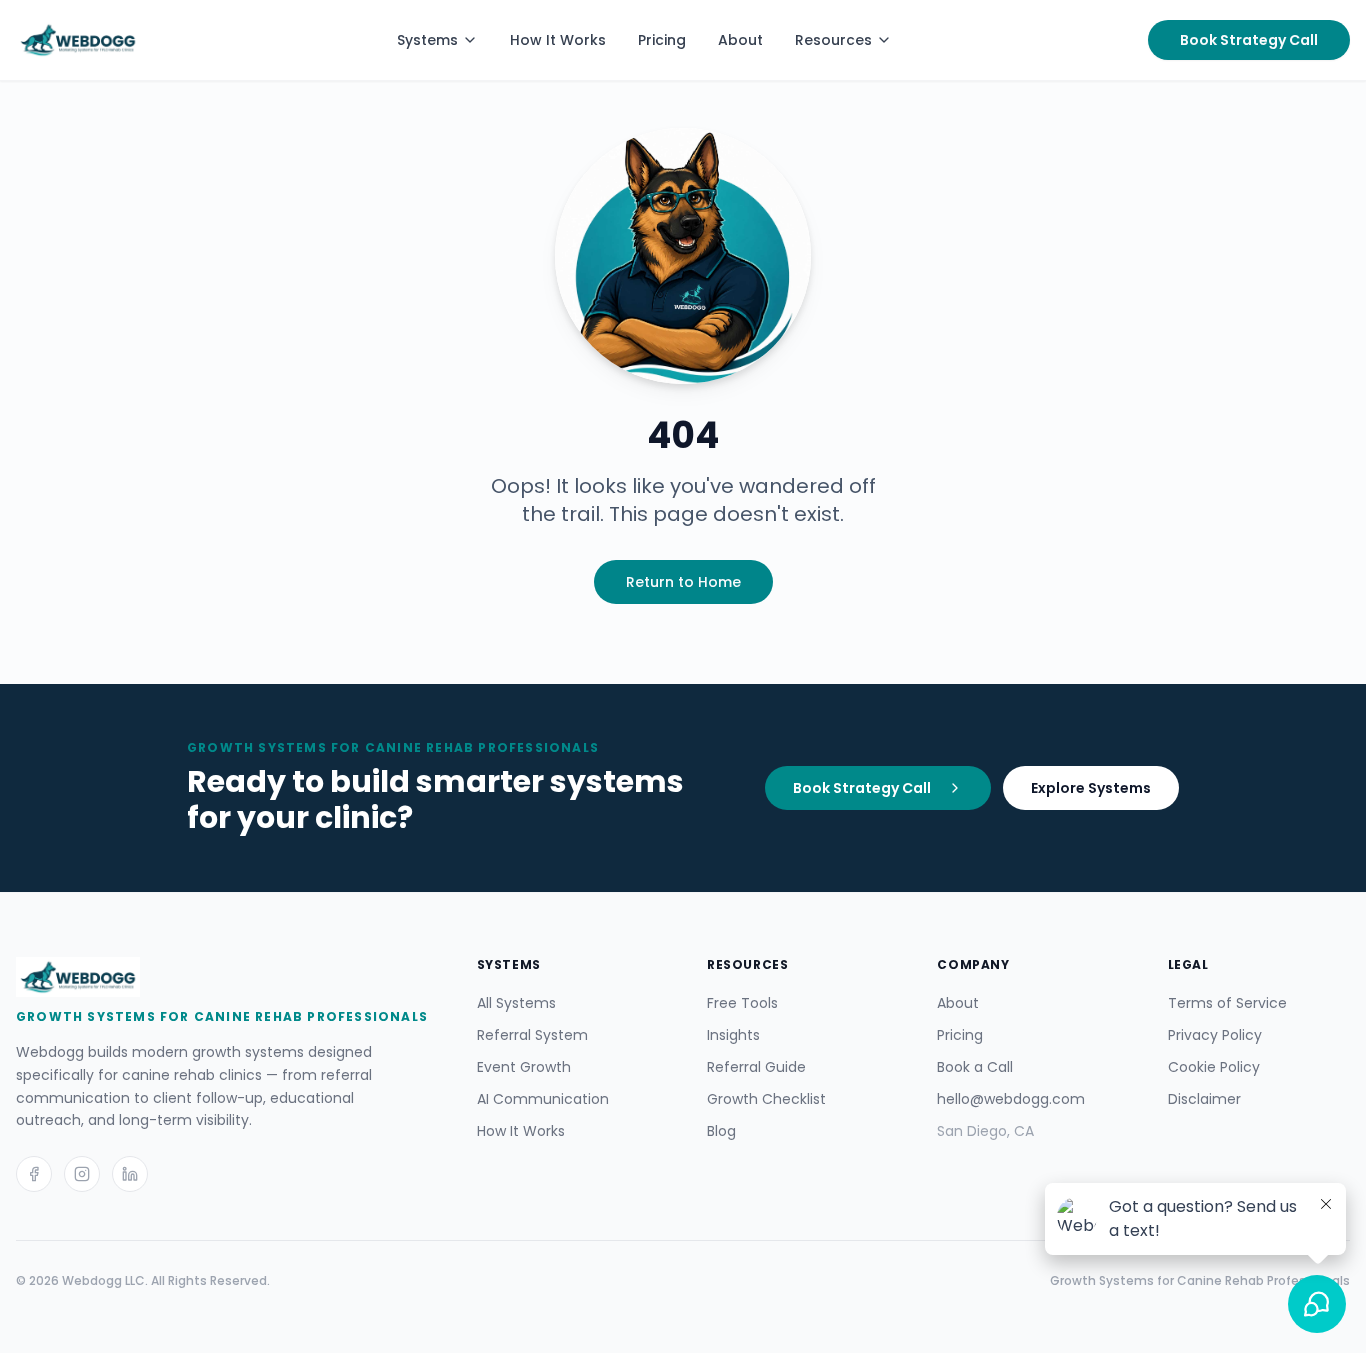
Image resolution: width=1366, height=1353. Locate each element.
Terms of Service (1227, 1003)
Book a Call (975, 1067)
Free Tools (742, 1003)
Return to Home (683, 582)
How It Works (558, 40)
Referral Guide (756, 1067)
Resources (833, 40)
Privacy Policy (1215, 1035)
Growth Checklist (766, 1099)
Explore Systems (1091, 788)
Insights (733, 1035)
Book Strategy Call (1249, 40)
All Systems (516, 1003)
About (740, 40)
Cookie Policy (1214, 1067)
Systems (427, 40)
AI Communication (543, 1099)
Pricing (662, 40)
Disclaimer (1204, 1099)
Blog (721, 1131)
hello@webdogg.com (1011, 1099)
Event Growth (524, 1067)
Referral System (532, 1035)
